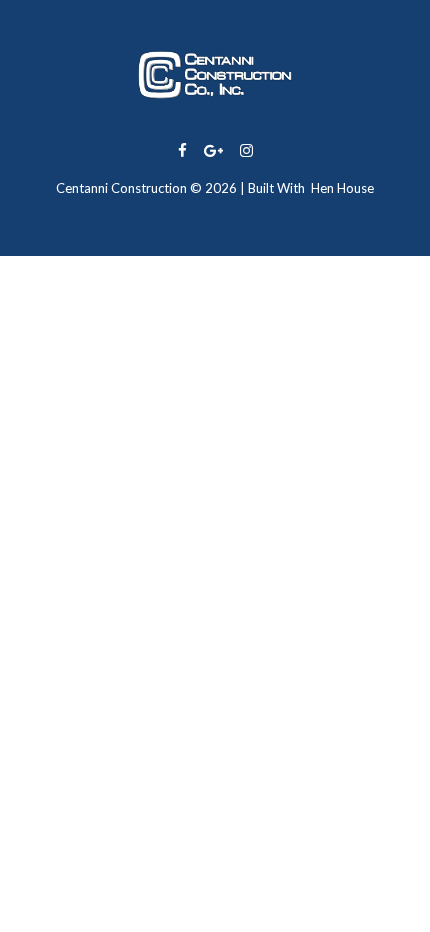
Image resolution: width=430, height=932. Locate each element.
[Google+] (213, 151)
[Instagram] (246, 151)
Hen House (342, 188)
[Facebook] (182, 151)
